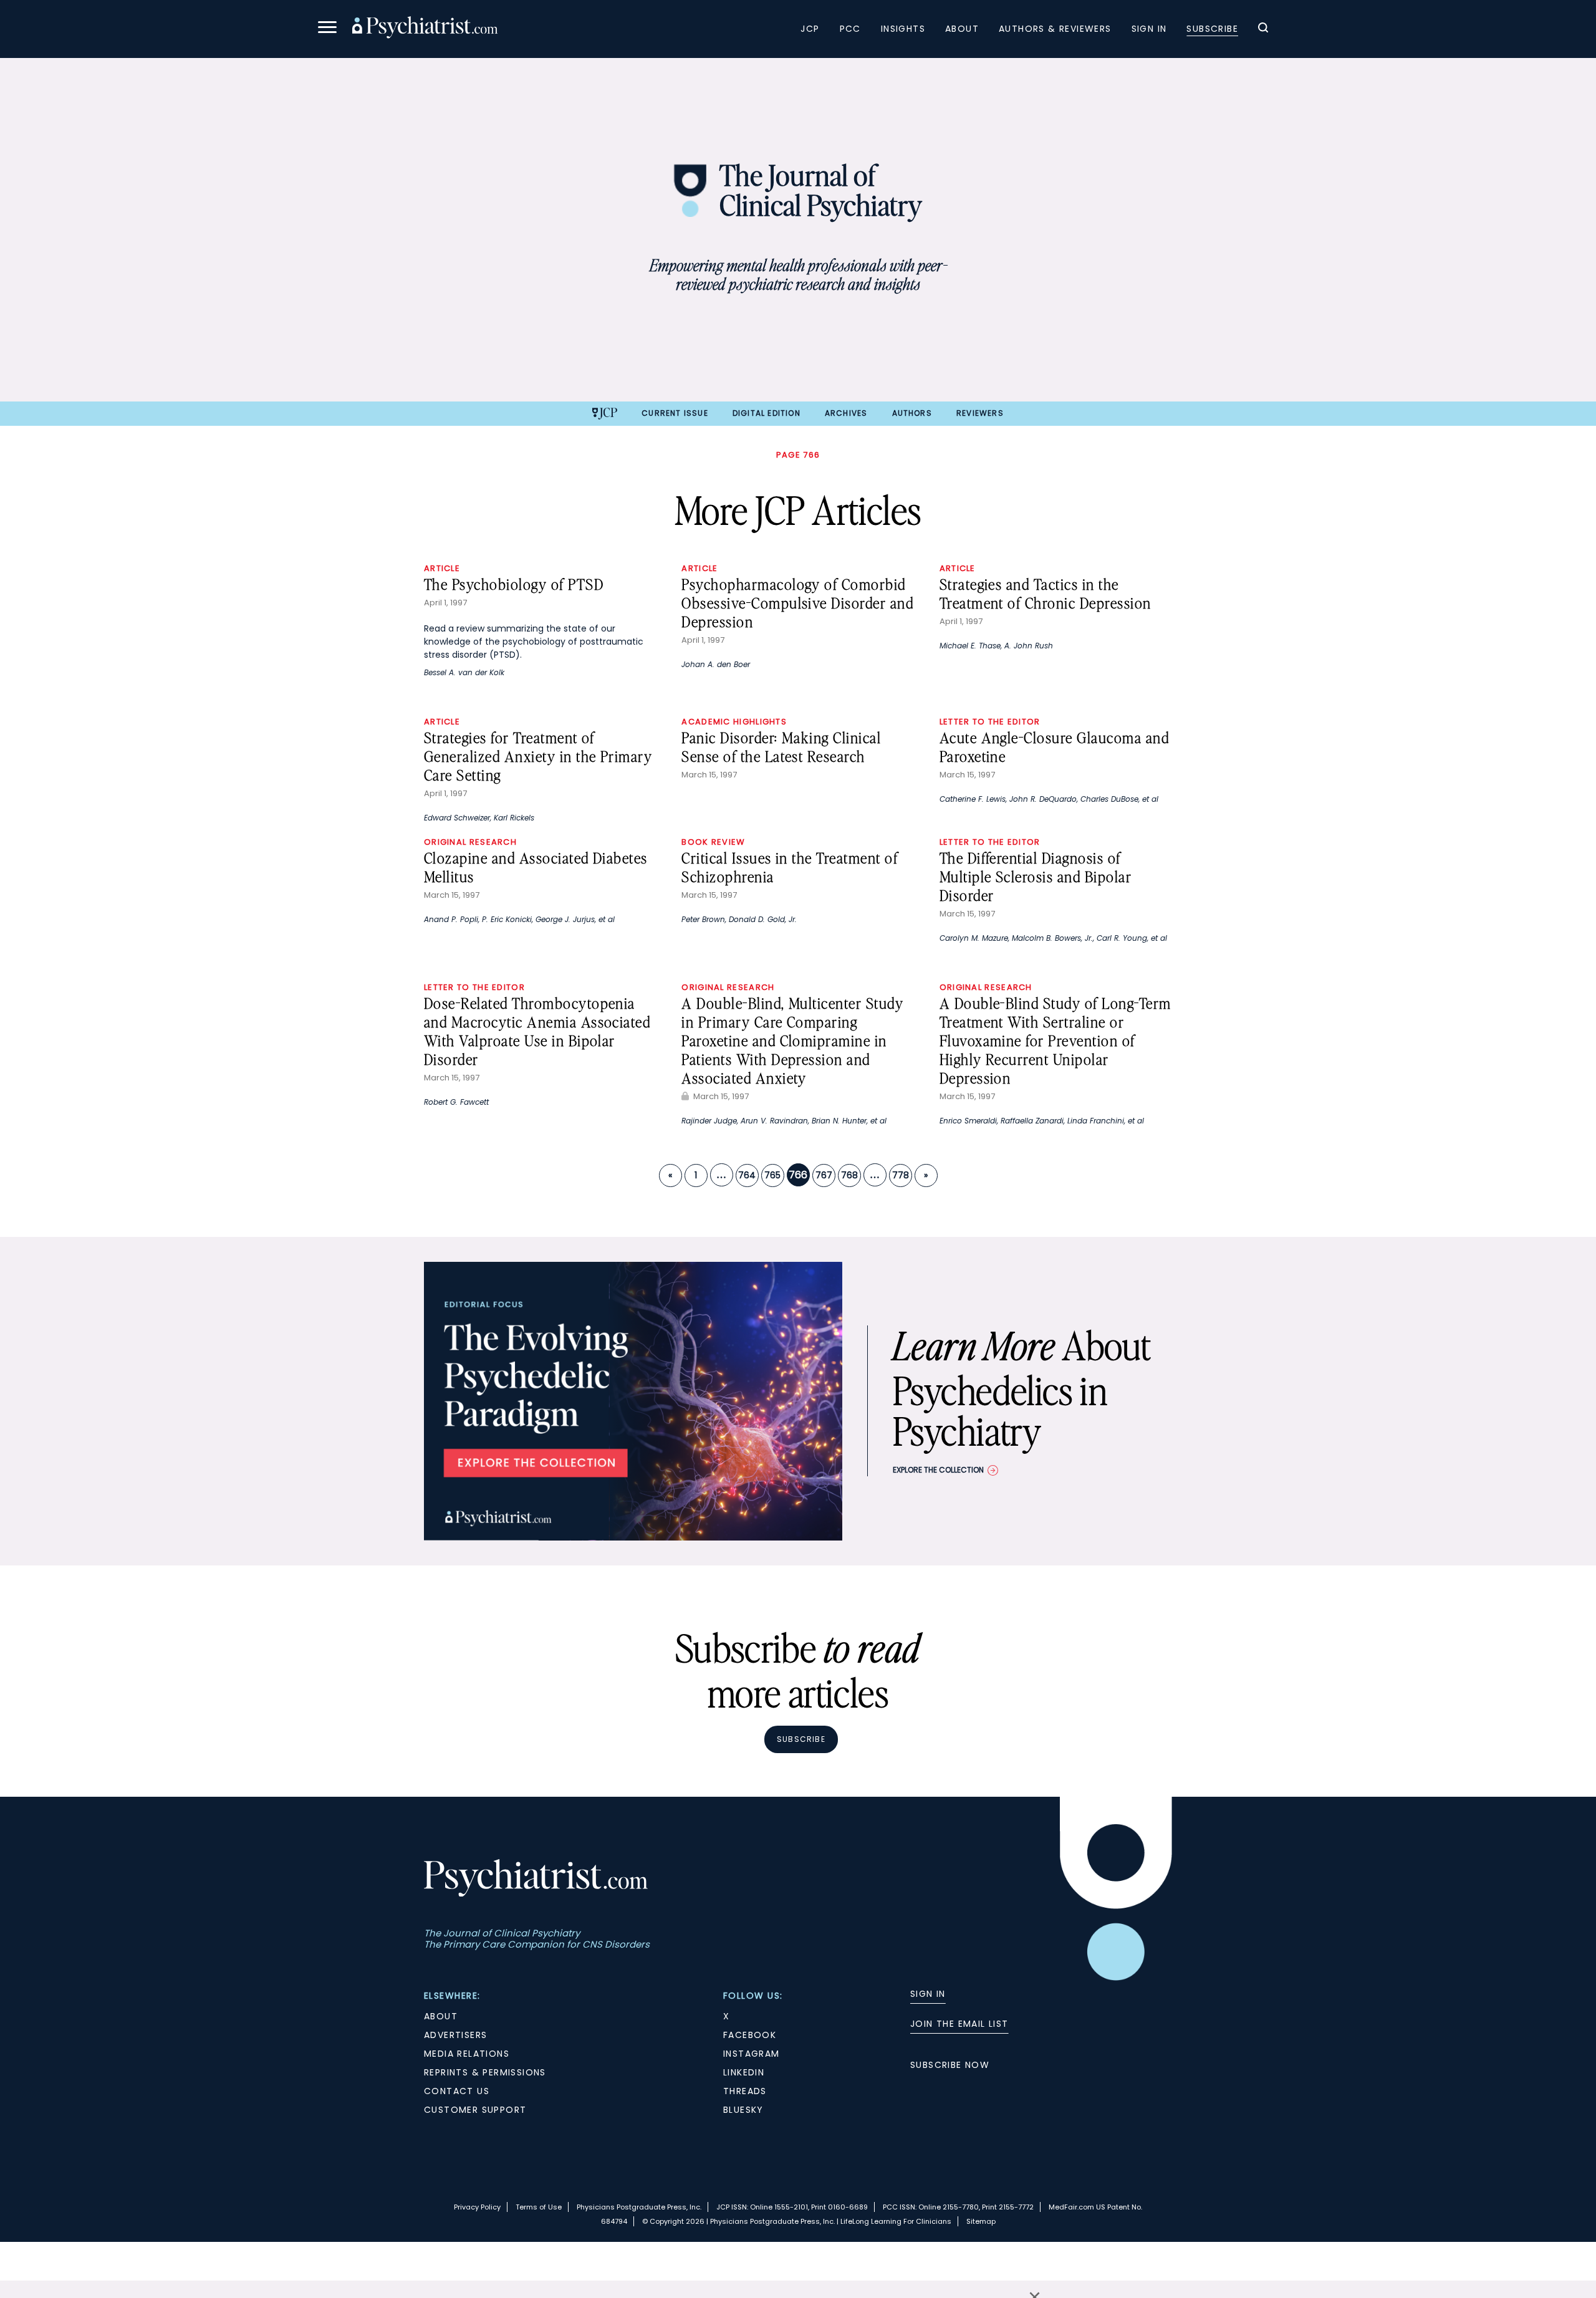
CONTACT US (457, 2091)
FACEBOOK (750, 2035)
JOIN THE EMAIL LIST (959, 2024)
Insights (903, 29)
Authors (912, 413)
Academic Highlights (734, 722)
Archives (846, 413)
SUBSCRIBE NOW (950, 2065)
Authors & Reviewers (1055, 29)
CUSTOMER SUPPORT (475, 2110)
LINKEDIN (744, 2072)
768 (849, 1175)
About (962, 29)
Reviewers (980, 413)
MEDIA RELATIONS (467, 2054)
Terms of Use (539, 2207)
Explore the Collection (938, 1470)
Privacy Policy (477, 2207)
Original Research (470, 842)
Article (442, 568)
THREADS (745, 2091)
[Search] (1263, 29)
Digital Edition (767, 413)
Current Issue (675, 413)
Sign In (1149, 29)
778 (901, 1175)
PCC (850, 29)
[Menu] (327, 29)
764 (747, 1175)
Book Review (713, 842)
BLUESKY (743, 2110)
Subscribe (1212, 29)
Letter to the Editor (990, 722)
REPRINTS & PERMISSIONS (485, 2072)
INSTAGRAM (752, 2054)
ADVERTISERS (455, 2035)
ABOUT (441, 2016)
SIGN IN (928, 1994)
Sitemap (981, 2221)
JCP (810, 29)
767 (824, 1175)
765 (772, 1175)
